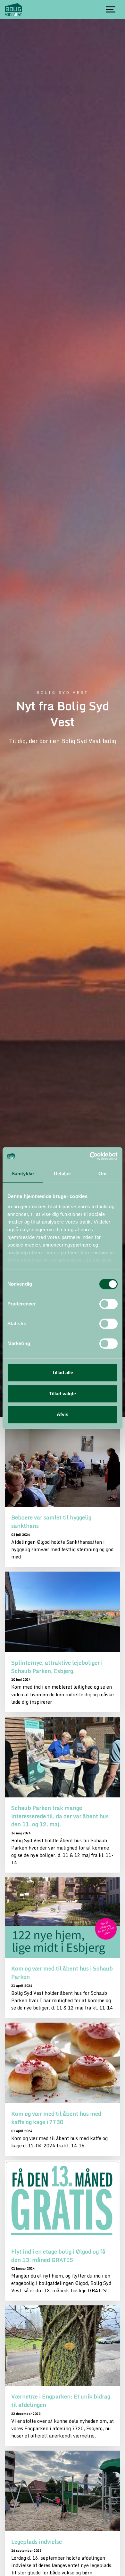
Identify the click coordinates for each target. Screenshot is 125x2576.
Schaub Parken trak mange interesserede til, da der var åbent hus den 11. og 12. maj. (60, 1816)
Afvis (63, 1414)
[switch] (108, 1304)
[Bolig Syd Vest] (13, 10)
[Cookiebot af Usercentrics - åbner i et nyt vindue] (90, 1156)
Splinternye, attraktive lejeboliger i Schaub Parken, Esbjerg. (57, 1667)
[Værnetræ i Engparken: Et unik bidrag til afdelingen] (63, 2346)
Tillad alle (63, 1372)
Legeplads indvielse (37, 2541)
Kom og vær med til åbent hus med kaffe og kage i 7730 (56, 2118)
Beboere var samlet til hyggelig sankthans (51, 1521)
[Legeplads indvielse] (63, 2491)
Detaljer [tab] (63, 1173)
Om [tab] (102, 1173)
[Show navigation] (111, 10)
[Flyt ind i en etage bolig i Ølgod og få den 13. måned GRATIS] (63, 2201)
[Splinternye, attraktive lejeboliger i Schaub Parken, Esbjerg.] (63, 1612)
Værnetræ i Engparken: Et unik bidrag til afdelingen (61, 2400)
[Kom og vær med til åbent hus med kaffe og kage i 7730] (63, 2063)
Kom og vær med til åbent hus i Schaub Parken (62, 1972)
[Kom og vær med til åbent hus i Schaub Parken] (63, 1918)
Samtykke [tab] (23, 1173)
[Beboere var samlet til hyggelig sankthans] (63, 1467)
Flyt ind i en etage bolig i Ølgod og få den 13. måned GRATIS (58, 2255)
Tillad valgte (63, 1394)
